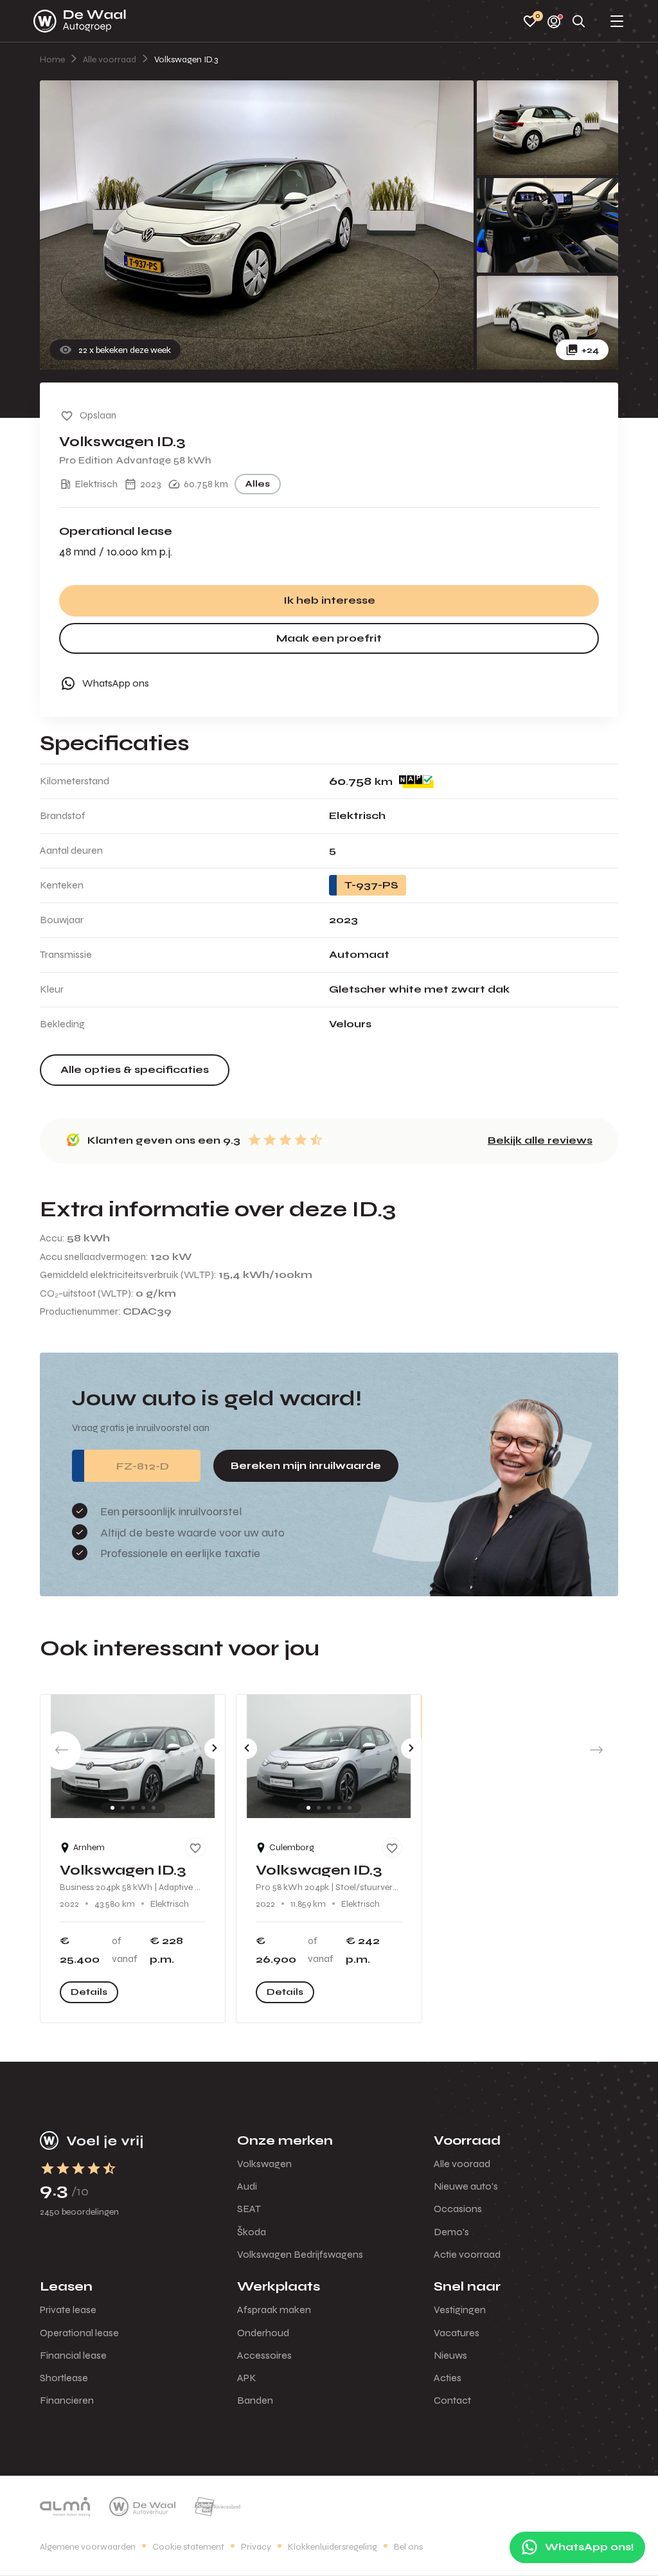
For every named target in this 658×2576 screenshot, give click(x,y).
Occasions (458, 2209)
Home (52, 59)
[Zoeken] (579, 22)
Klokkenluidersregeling (333, 2547)
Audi (247, 2186)
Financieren (67, 2400)
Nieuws (450, 2355)
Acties (448, 2378)
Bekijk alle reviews (540, 1140)
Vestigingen (460, 2310)
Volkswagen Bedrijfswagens (300, 2254)
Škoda (252, 2232)
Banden (255, 2400)
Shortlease (64, 2378)
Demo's (451, 2232)
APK (247, 2378)
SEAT (249, 2209)
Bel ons (408, 2547)
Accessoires (264, 2355)
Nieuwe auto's (466, 2186)
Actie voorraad (467, 2254)
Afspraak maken (274, 2310)
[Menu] (617, 22)
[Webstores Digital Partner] (80, 21)
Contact (452, 2400)
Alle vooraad (462, 2164)
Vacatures (457, 2333)
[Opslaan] (195, 1848)
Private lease (68, 2310)
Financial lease (73, 2355)
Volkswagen (264, 2164)
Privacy (256, 2547)
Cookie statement (188, 2547)
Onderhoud (263, 2333)
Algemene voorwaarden (88, 2547)
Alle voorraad (110, 59)
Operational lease (79, 2333)
